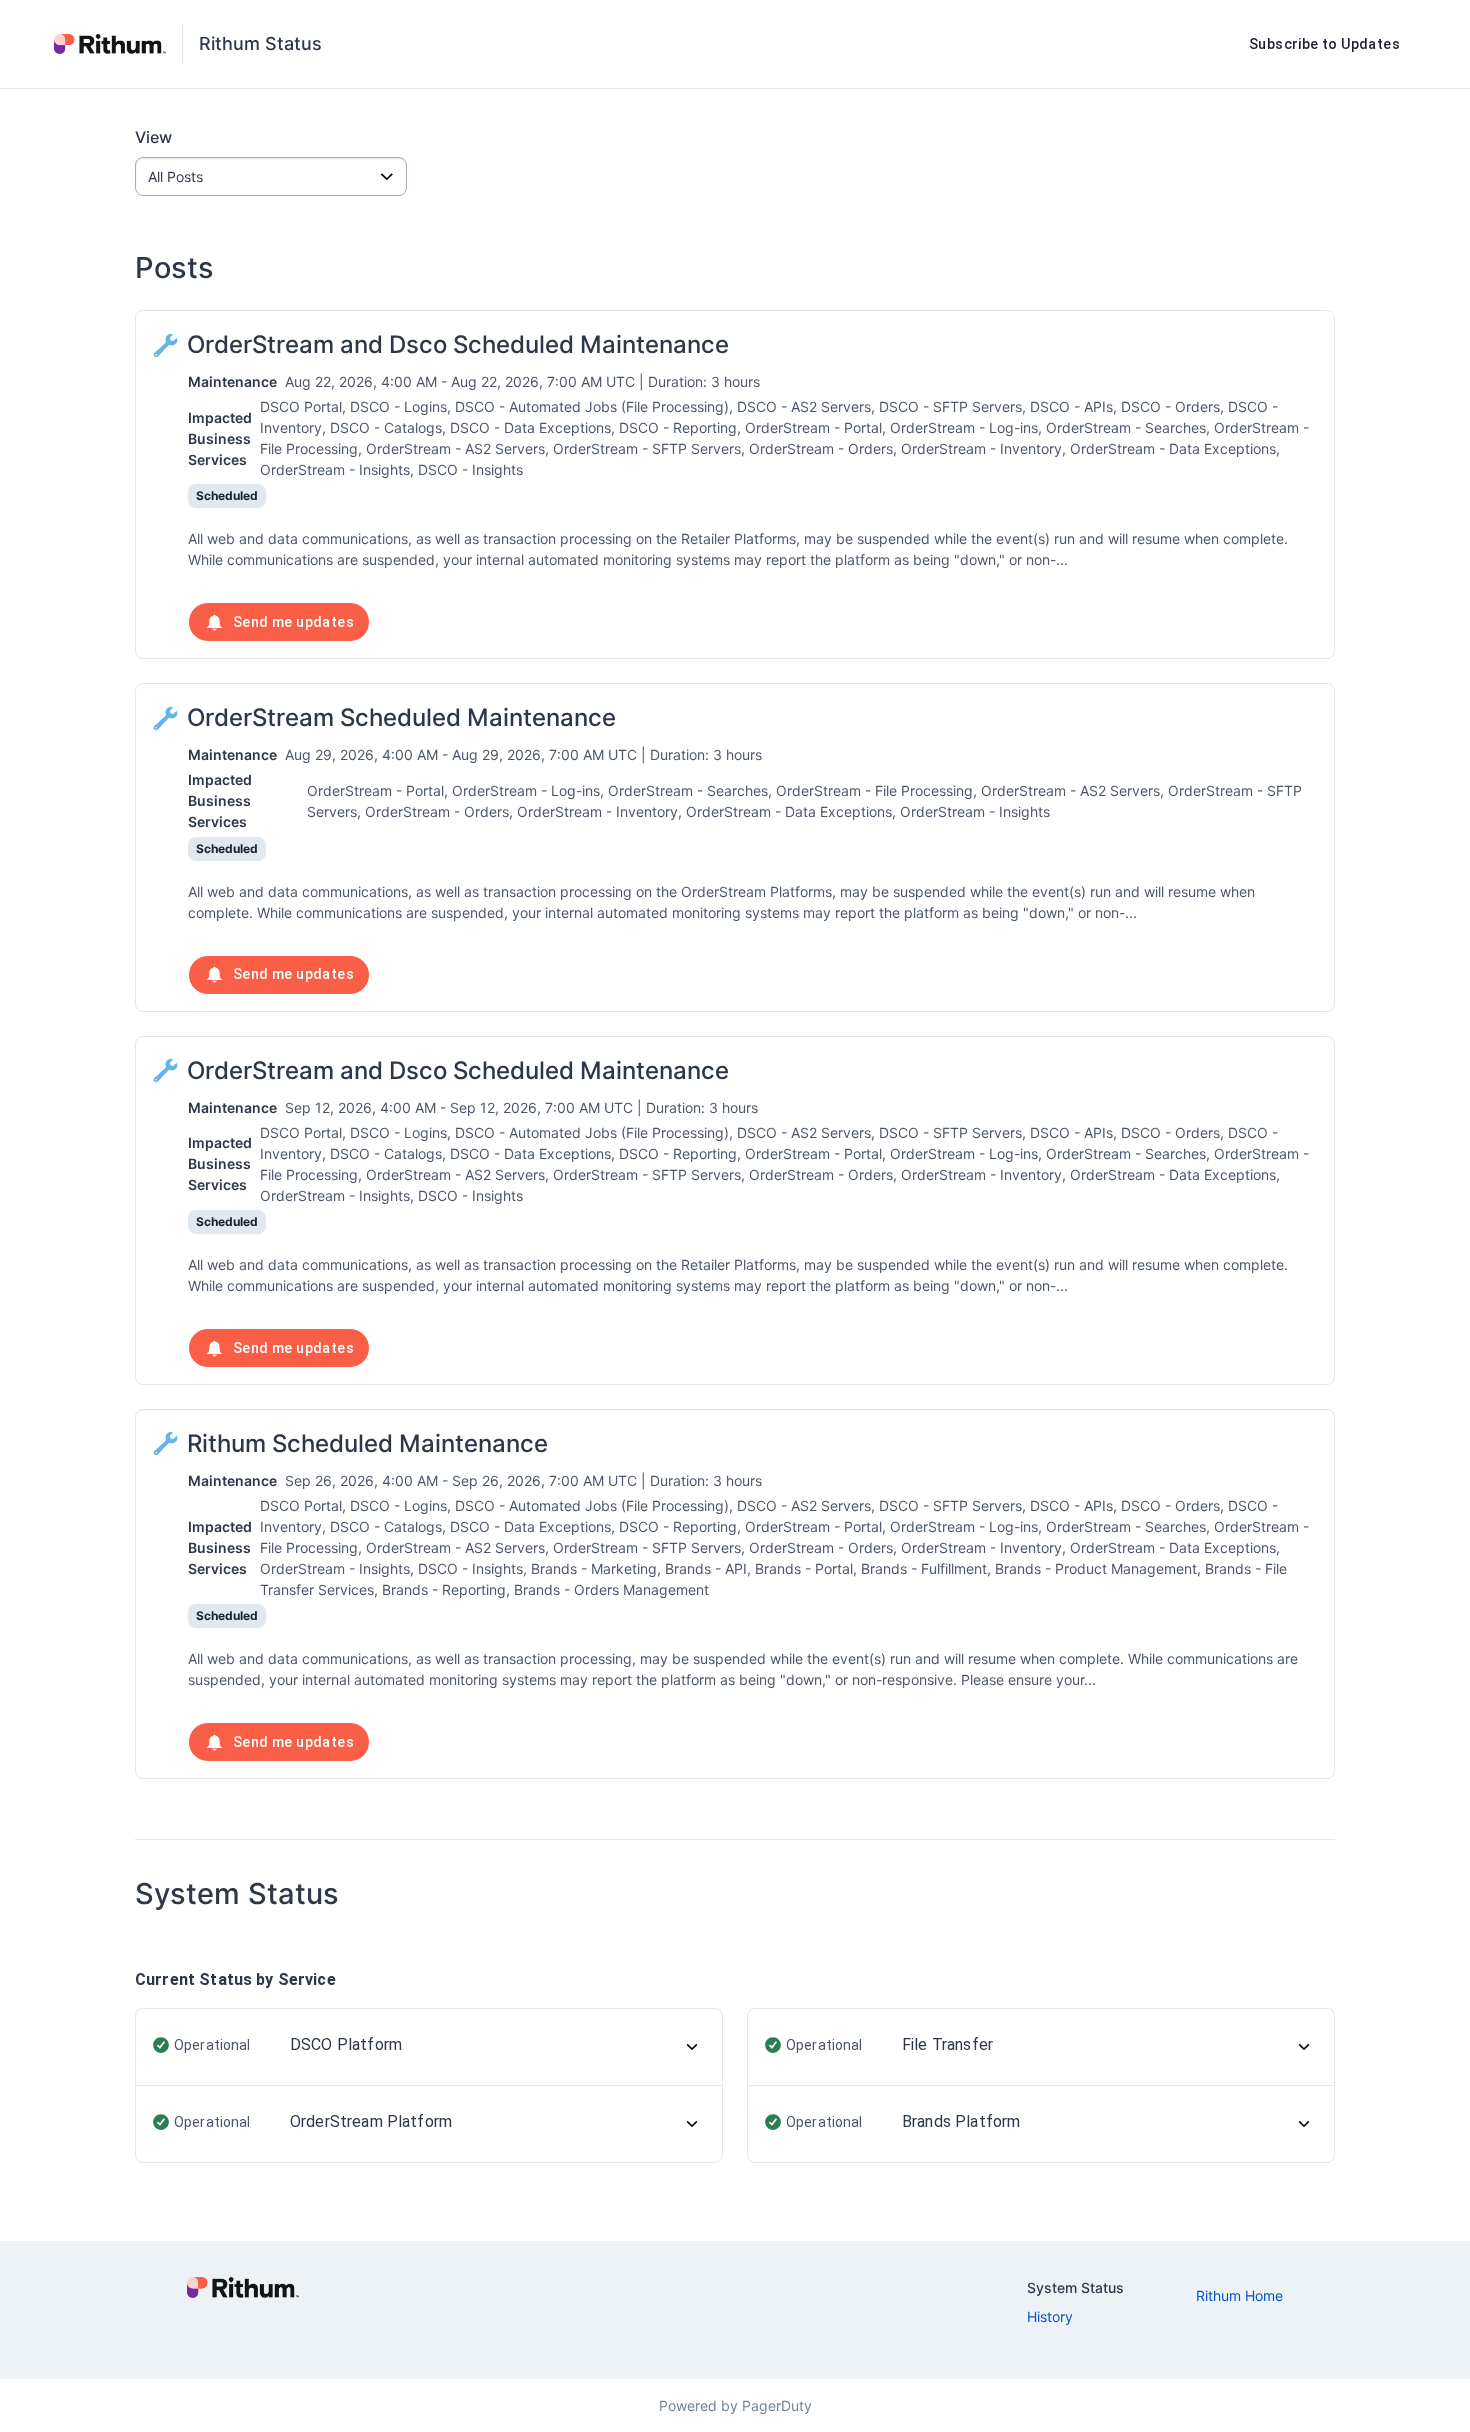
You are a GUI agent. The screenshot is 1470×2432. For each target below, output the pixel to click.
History (1050, 2316)
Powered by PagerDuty (735, 2405)
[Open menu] (387, 176)
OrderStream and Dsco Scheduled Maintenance (458, 344)
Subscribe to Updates (1324, 44)
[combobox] (271, 176)
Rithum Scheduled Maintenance (367, 1443)
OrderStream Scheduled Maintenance (401, 717)
